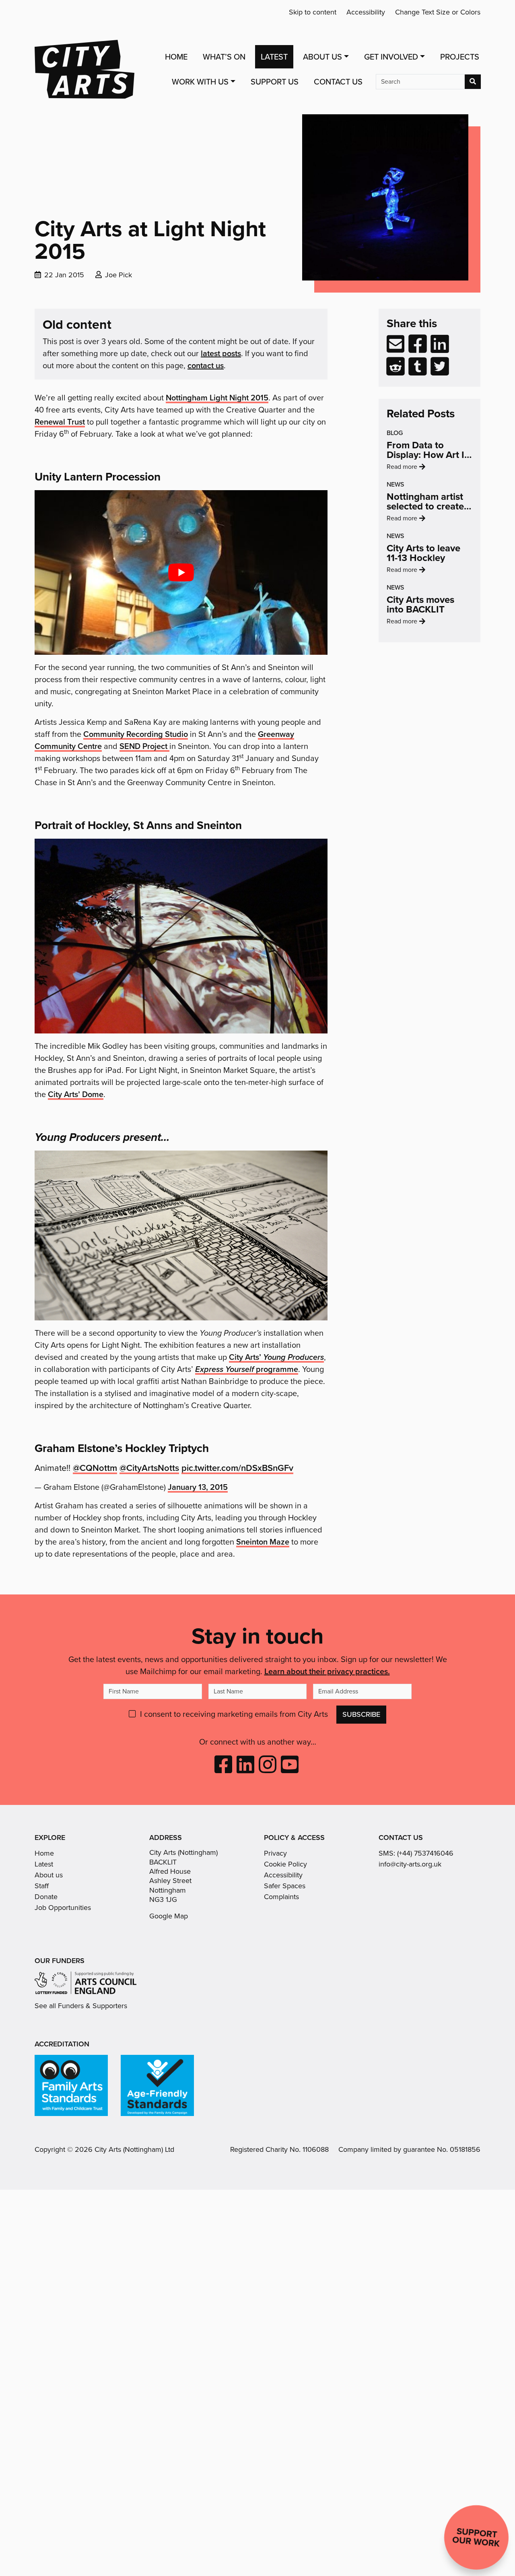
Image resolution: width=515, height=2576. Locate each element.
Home (176, 57)
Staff (42, 1886)
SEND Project (144, 746)
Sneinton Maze (263, 1542)
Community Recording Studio (136, 734)
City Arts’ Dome (76, 1094)
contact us (206, 365)
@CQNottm (95, 1468)
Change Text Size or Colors (438, 12)
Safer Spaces (285, 1886)
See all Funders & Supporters (81, 2006)
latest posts (221, 353)
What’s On (224, 57)
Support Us (275, 82)
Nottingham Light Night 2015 (217, 397)
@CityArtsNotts (149, 1468)
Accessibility (366, 12)
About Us (322, 57)
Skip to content (313, 12)
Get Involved (391, 57)
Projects (460, 57)
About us (49, 1875)
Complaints (281, 1897)
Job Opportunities (63, 1908)
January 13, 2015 (198, 1487)
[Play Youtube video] (181, 572)
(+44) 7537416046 (425, 1853)
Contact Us (338, 82)
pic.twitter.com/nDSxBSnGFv (237, 1468)
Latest (274, 57)
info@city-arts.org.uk (410, 1864)
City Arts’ (276, 1357)
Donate (46, 1897)
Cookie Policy (285, 1864)
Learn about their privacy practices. (327, 1671)
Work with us (200, 82)
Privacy (275, 1853)
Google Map (169, 1916)
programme (247, 1369)
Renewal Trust (60, 422)
